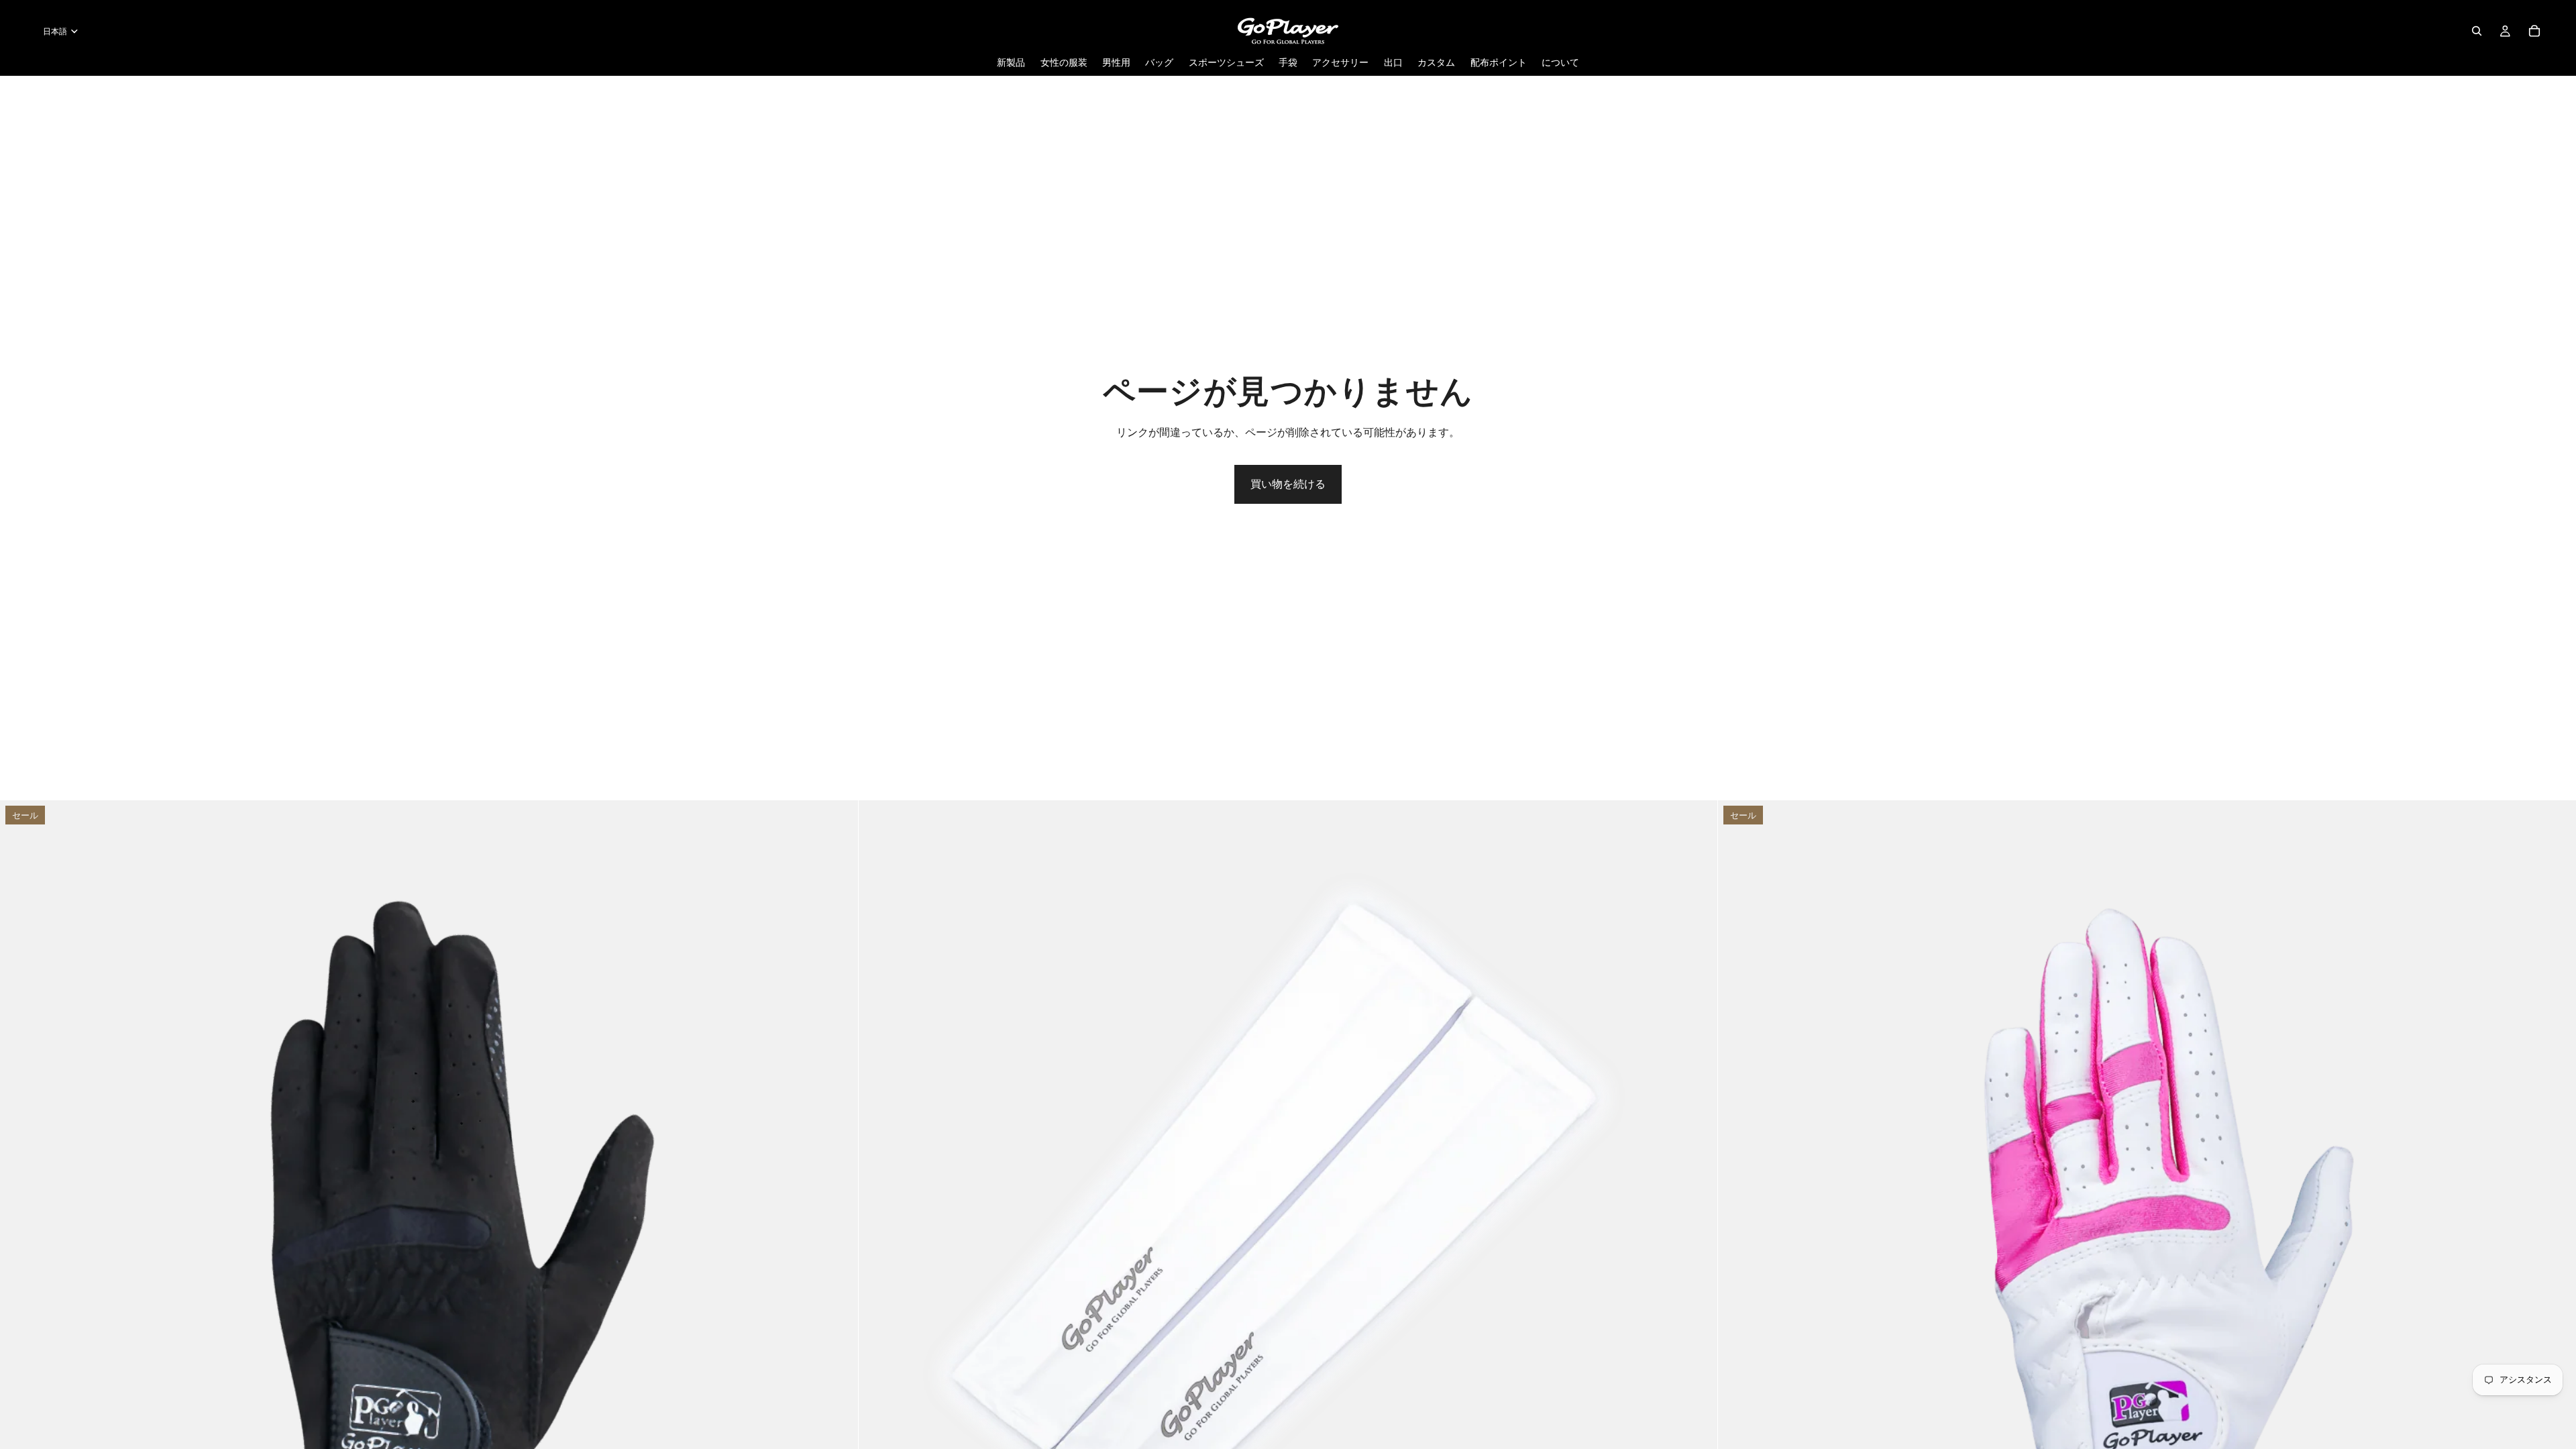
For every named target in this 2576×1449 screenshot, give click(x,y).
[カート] (2534, 31)
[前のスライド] (20, 1230)
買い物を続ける (1288, 484)
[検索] (2477, 31)
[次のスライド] (838, 1230)
